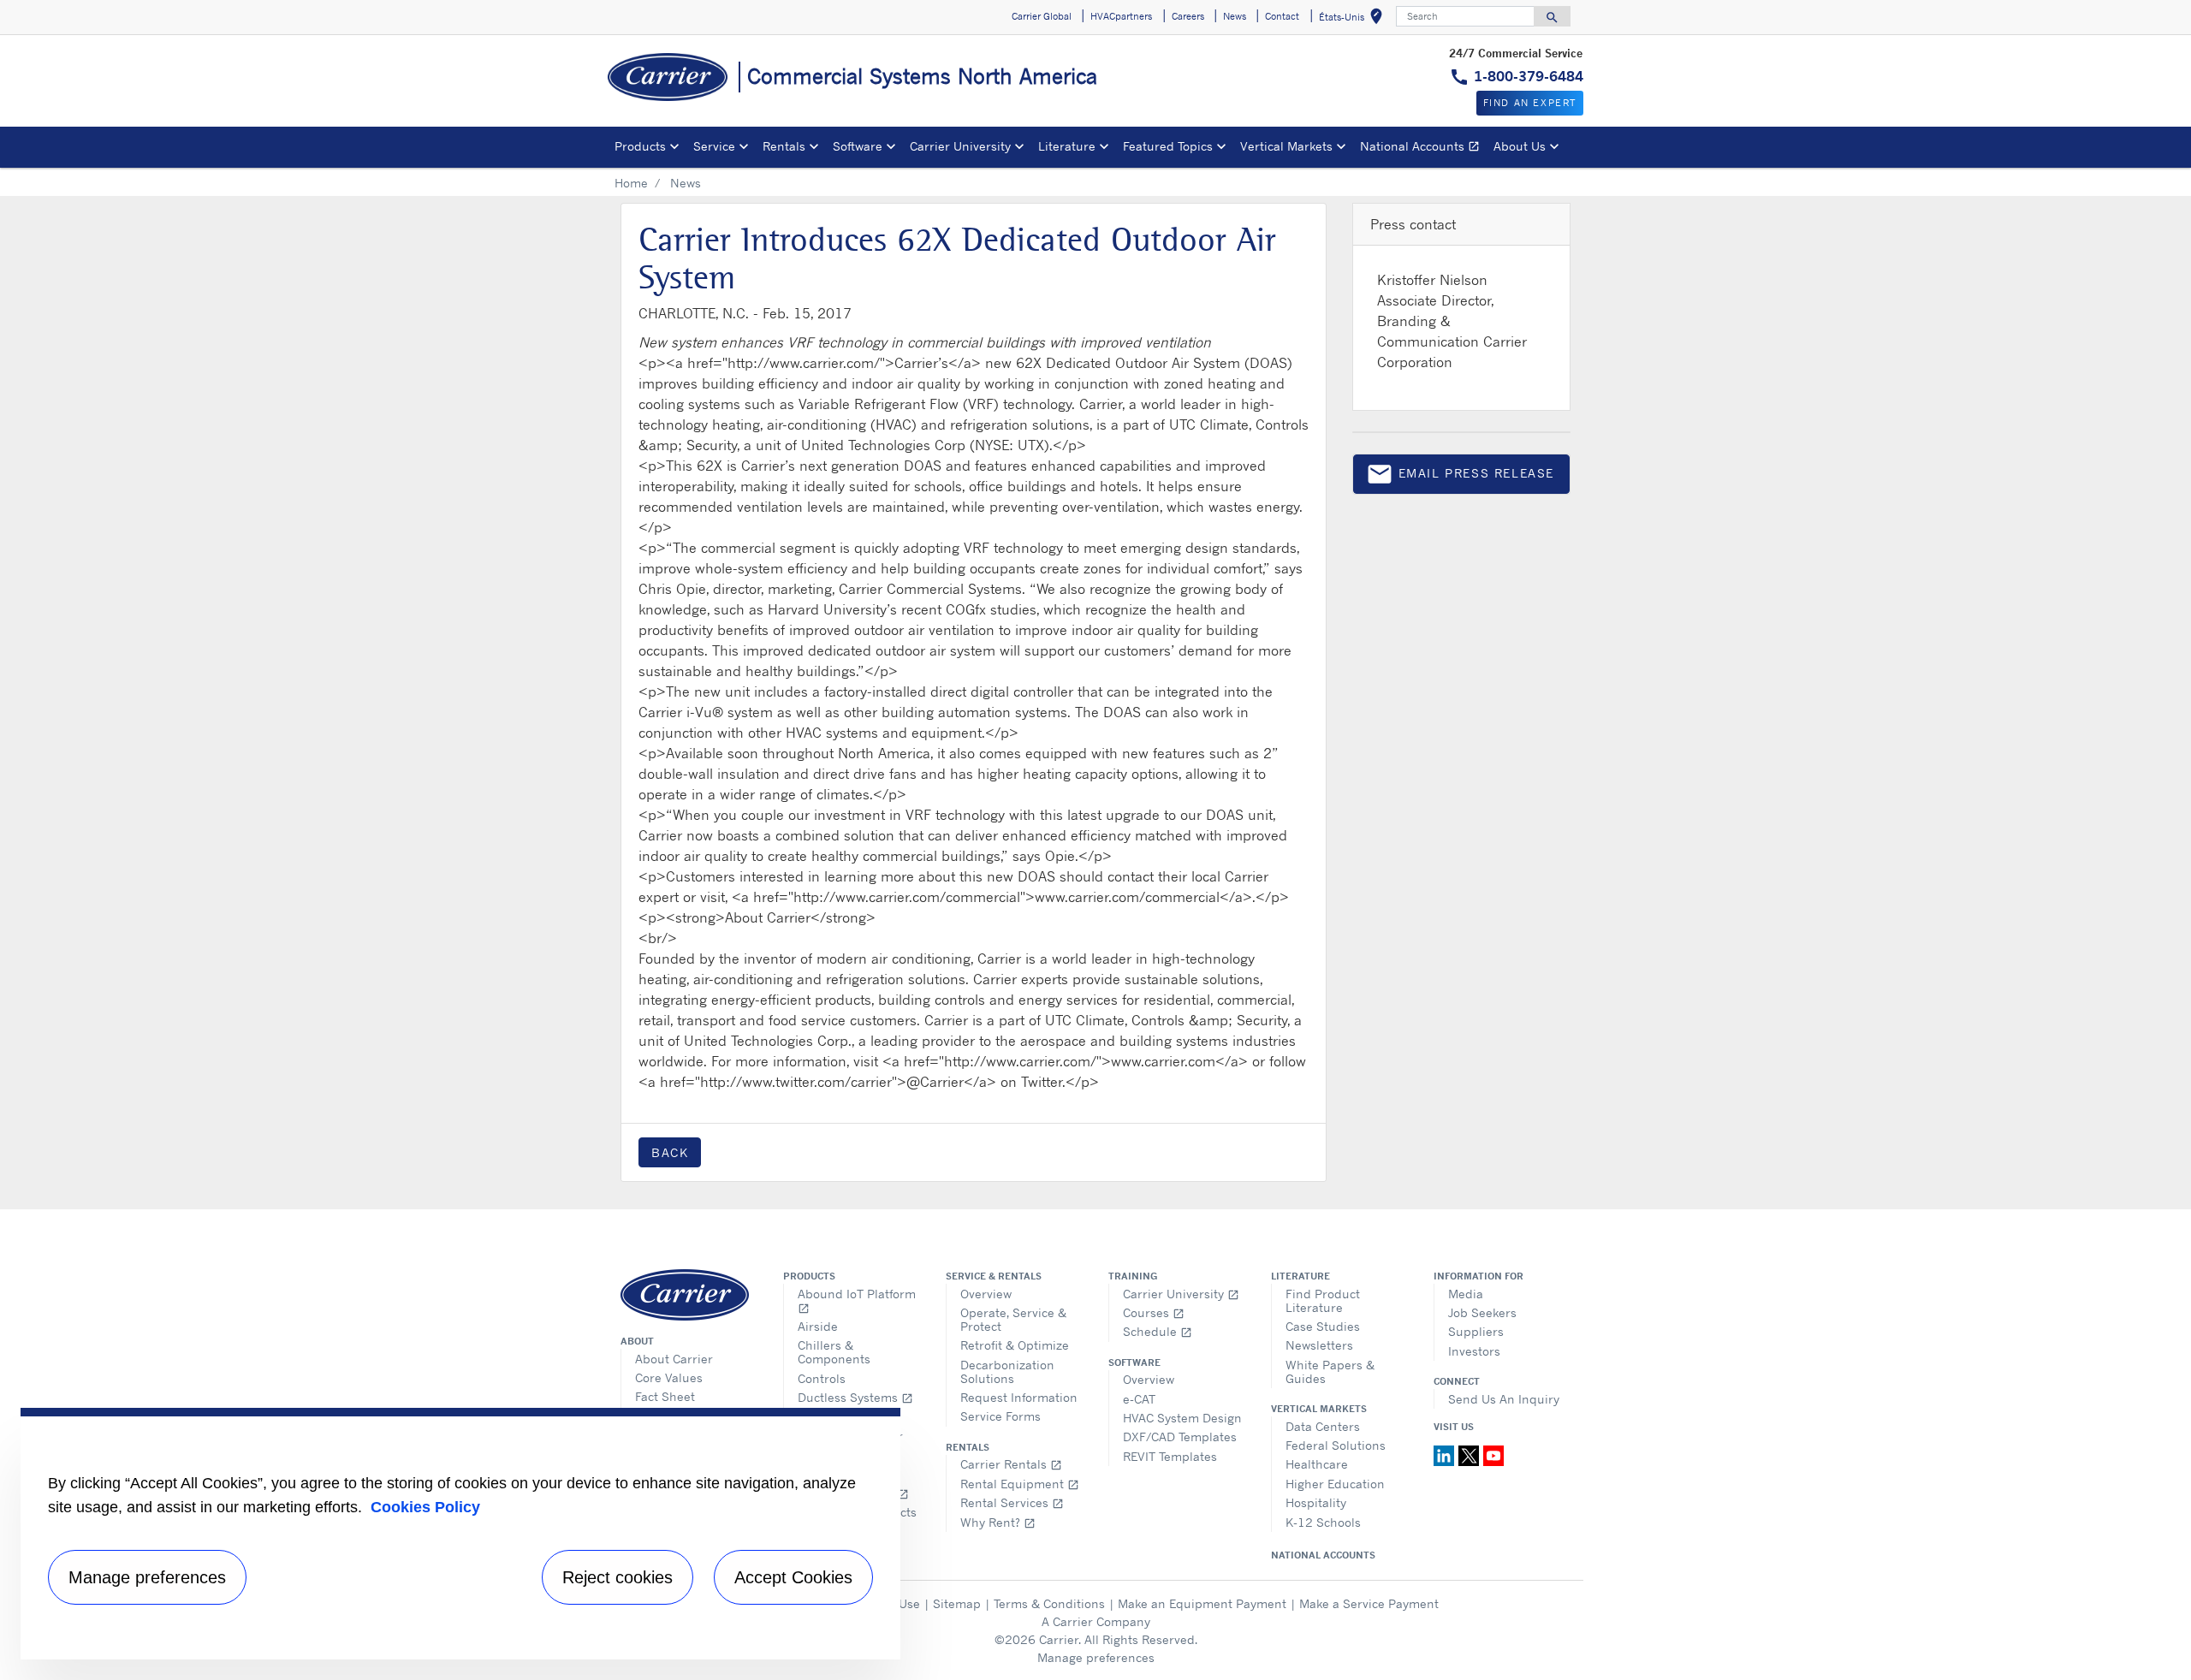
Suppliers (1476, 1331)
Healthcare (1317, 1464)
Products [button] (640, 146)
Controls (822, 1378)
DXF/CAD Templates (1180, 1437)
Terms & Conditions (1049, 1603)
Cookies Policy (425, 1507)
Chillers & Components (834, 1352)
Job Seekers (1482, 1312)
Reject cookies (618, 1577)
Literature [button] (1067, 146)
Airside (818, 1326)
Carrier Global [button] (1042, 16)
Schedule (1158, 1331)
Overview (986, 1294)
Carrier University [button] (960, 146)
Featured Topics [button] (1168, 146)
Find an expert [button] (1530, 103)
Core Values (669, 1377)
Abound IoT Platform (857, 1300)
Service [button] (714, 146)
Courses (1154, 1312)
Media (1466, 1294)
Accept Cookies (793, 1577)
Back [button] (670, 1152)
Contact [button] (1282, 16)
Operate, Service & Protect (1013, 1319)
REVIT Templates (1170, 1456)
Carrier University (1181, 1294)
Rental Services (1012, 1502)
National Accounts (1423, 148)
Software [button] (858, 146)
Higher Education (1335, 1484)
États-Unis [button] (1354, 19)
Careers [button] (1188, 16)
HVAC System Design (1182, 1418)
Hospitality (1316, 1502)
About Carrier (674, 1359)
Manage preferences (1096, 1657)
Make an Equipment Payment (1202, 1603)
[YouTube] (1493, 1454)
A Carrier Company (1096, 1621)
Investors (1474, 1351)
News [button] (1235, 16)
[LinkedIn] (1446, 1454)
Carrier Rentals (1011, 1464)
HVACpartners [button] (1121, 16)
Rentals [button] (784, 146)
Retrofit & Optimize (1015, 1345)
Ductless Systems (855, 1397)
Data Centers (1323, 1426)
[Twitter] (1471, 1454)
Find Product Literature (1323, 1300)
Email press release (1460, 477)
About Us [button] (1520, 146)
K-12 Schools (1323, 1522)
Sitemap (957, 1603)
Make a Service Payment (1369, 1603)
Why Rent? (998, 1522)
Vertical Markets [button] (1286, 146)
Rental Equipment (1020, 1484)
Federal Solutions (1336, 1445)
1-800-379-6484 (1529, 76)
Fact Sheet (665, 1396)
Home (631, 183)
